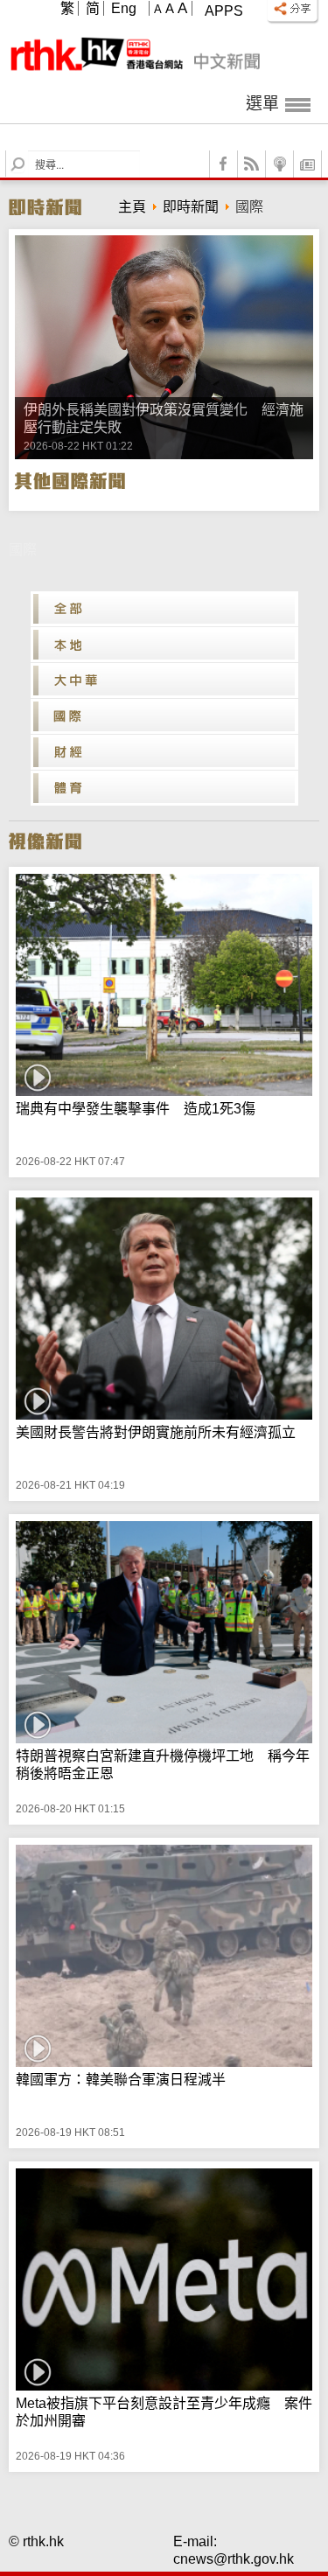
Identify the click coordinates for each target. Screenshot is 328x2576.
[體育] (164, 788)
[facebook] (224, 164)
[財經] (164, 752)
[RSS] (252, 164)
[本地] (164, 645)
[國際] (164, 716)
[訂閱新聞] (308, 164)
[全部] (164, 609)
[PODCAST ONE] (280, 164)
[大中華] (164, 681)
